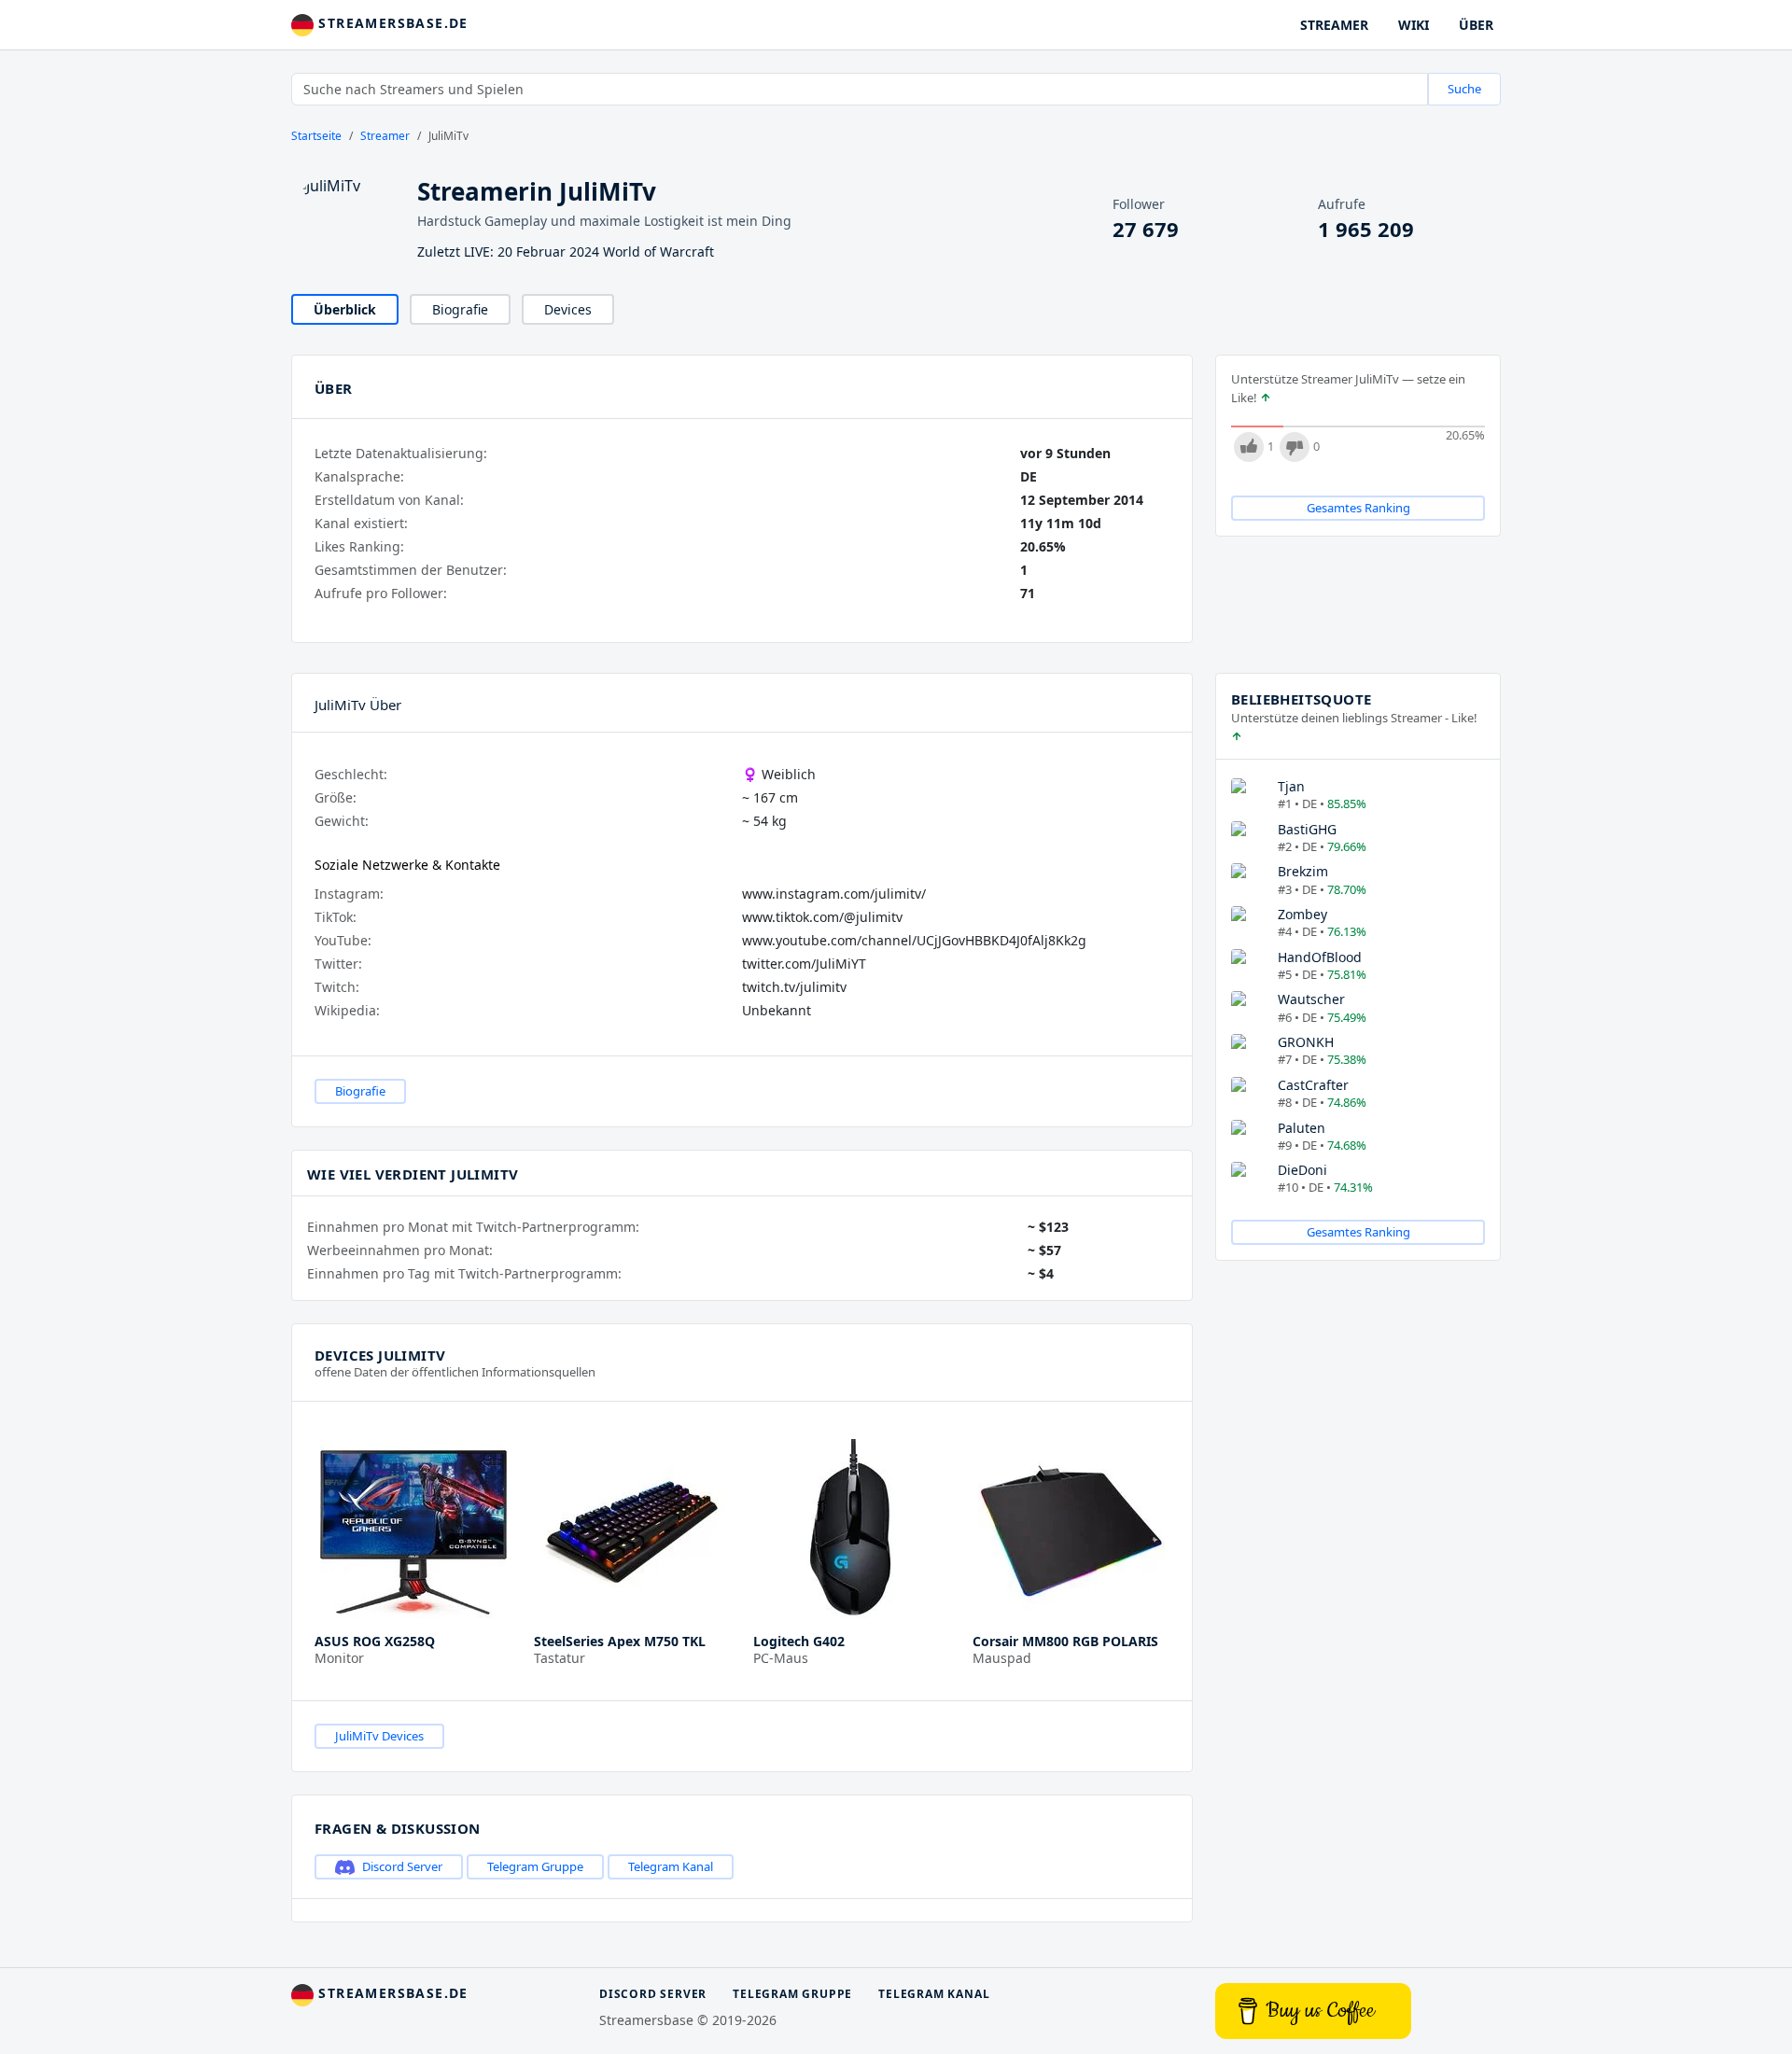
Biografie (460, 309)
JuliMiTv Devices (379, 1736)
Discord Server (402, 1866)
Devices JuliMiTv (380, 1355)
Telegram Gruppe (535, 1866)
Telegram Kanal (671, 1866)
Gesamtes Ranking (1358, 508)
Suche (1464, 89)
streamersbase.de (391, 23)
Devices (568, 309)
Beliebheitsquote (1301, 699)
